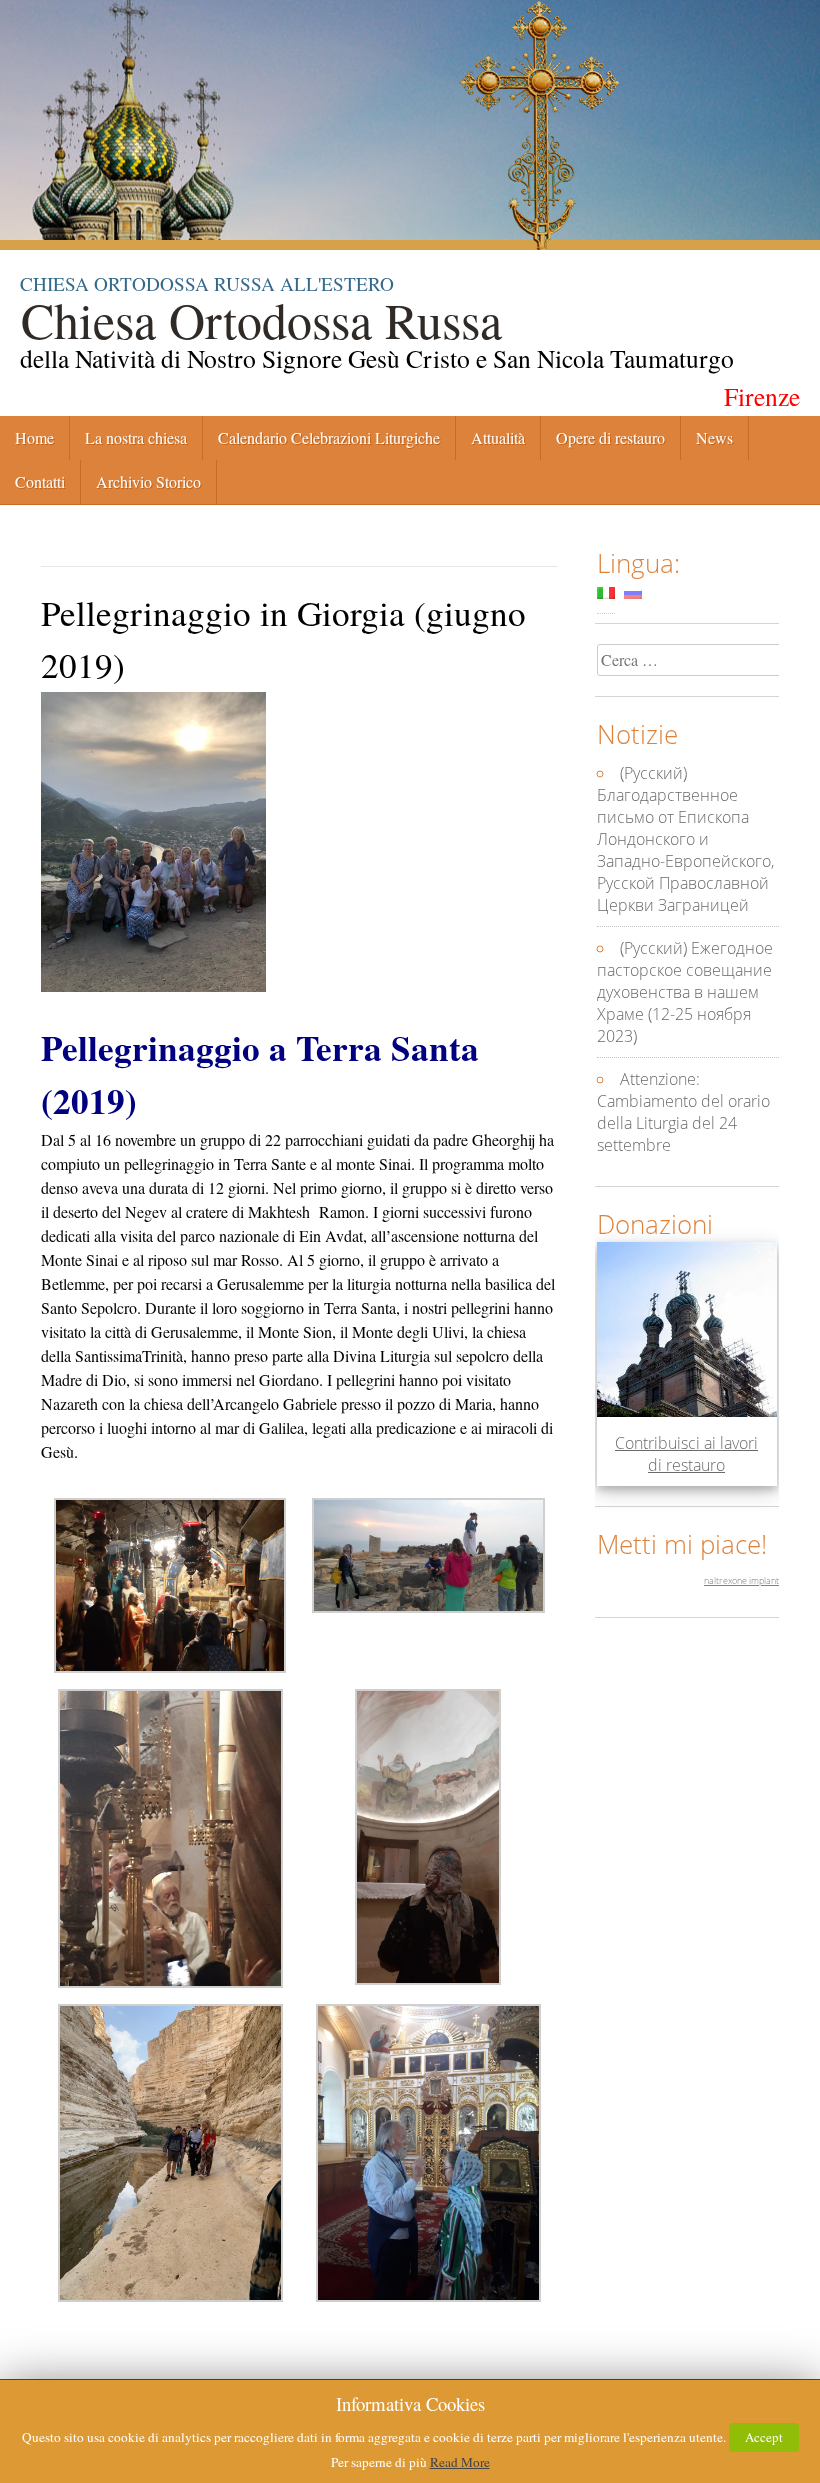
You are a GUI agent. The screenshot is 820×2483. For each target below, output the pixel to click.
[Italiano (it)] (606, 592)
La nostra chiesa (136, 437)
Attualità (498, 437)
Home (34, 437)
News (714, 437)
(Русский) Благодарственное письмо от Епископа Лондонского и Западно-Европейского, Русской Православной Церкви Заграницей (685, 839)
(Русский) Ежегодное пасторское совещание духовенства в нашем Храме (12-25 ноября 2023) (685, 992)
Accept (764, 2437)
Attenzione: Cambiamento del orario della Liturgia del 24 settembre (683, 1112)
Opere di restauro (610, 437)
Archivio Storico (148, 481)
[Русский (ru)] (633, 592)
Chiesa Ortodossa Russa (260, 318)
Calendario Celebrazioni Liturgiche (329, 437)
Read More (460, 2462)
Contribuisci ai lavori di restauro (686, 1454)
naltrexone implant (741, 1580)
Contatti (40, 481)
